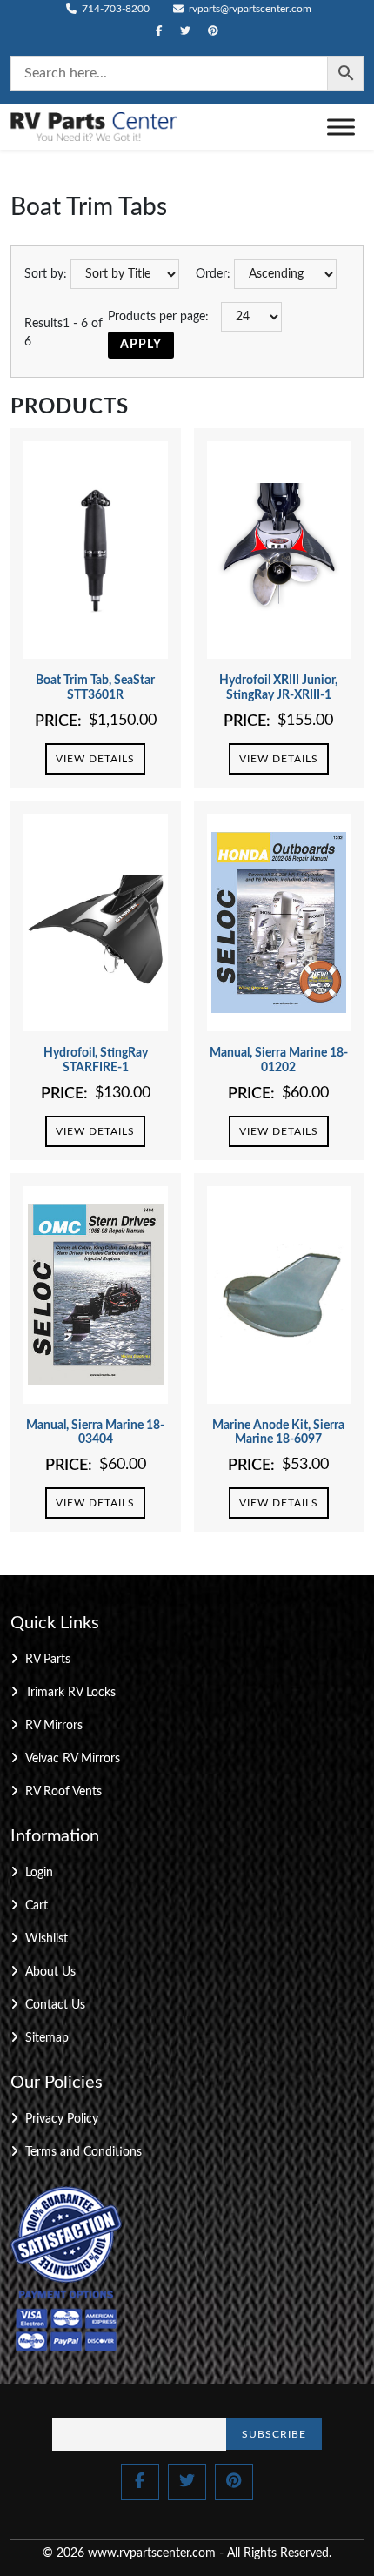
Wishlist (47, 1939)
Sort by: (46, 274)
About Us (50, 1972)
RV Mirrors (54, 1726)
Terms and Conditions (83, 2152)
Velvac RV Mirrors (73, 1759)
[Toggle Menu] (341, 127)
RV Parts (48, 1660)
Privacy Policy (62, 2119)
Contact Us (55, 2005)
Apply (141, 345)
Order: (213, 274)
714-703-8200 (114, 9)
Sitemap (47, 2038)
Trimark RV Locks (70, 1693)
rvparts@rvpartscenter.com (249, 9)
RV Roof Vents (63, 1792)
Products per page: (158, 317)
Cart (37, 1906)
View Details (95, 759)
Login (39, 1873)
